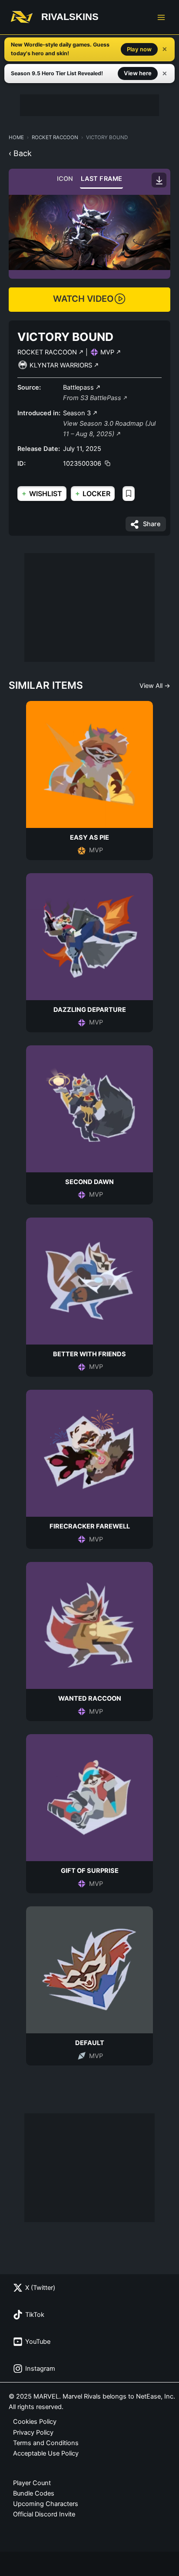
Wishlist (42, 493)
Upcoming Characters (46, 2504)
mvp (108, 352)
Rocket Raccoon (55, 137)
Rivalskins (70, 17)
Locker (93, 493)
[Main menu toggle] (161, 17)
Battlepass (79, 387)
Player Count (32, 2483)
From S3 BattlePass (93, 398)
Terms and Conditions (46, 2443)
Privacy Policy (33, 2433)
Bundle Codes (34, 2493)
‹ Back (20, 153)
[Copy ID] (108, 463)
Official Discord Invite (44, 2514)
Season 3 (78, 413)
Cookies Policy (35, 2422)
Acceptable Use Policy (46, 2453)
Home (16, 137)
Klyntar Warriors (62, 365)
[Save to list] (129, 494)
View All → (155, 686)
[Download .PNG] (159, 180)
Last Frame (101, 179)
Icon (65, 179)
